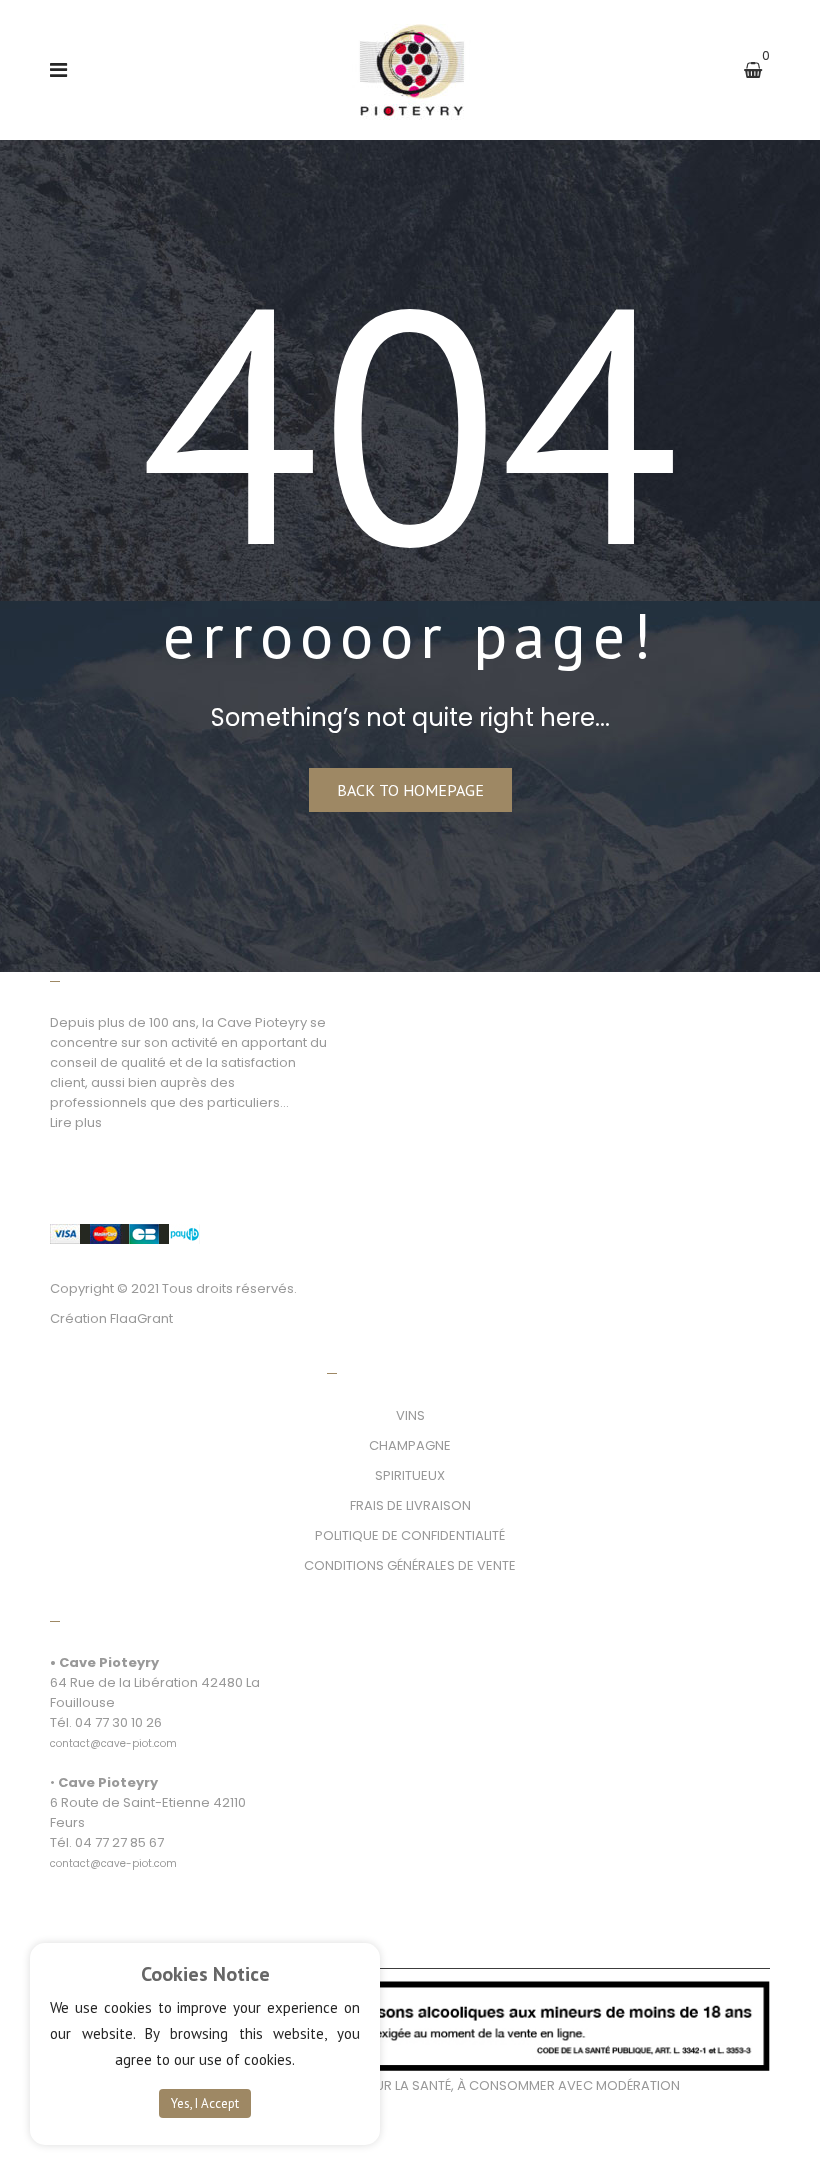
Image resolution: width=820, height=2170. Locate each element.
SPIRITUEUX (410, 1475)
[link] (113, 1732)
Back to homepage (410, 790)
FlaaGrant (141, 1318)
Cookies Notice (205, 1974)
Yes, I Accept (205, 2103)
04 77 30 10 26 (118, 1722)
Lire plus (76, 1122)
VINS (410, 1415)
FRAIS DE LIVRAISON (410, 1505)
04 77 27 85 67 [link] (119, 1842)
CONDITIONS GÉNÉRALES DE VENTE (410, 1565)
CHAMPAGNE (410, 1445)
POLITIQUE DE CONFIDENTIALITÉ (410, 1535)
